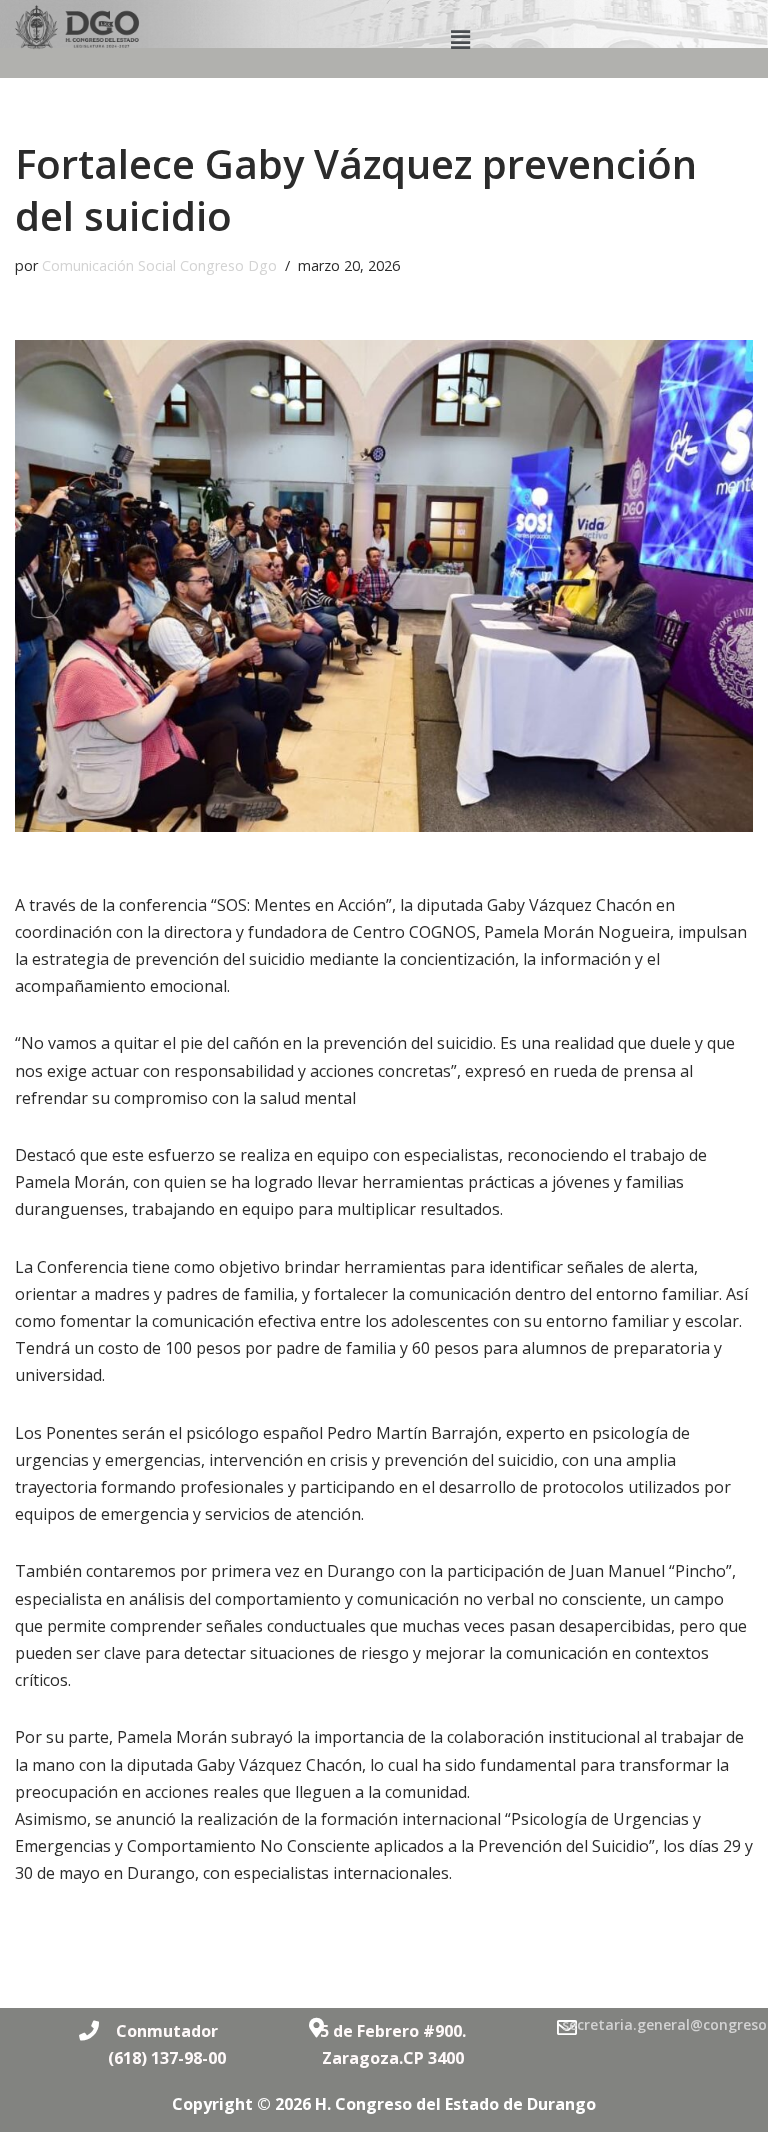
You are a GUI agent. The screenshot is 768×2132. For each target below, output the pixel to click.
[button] (461, 39)
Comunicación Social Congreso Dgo (159, 265)
